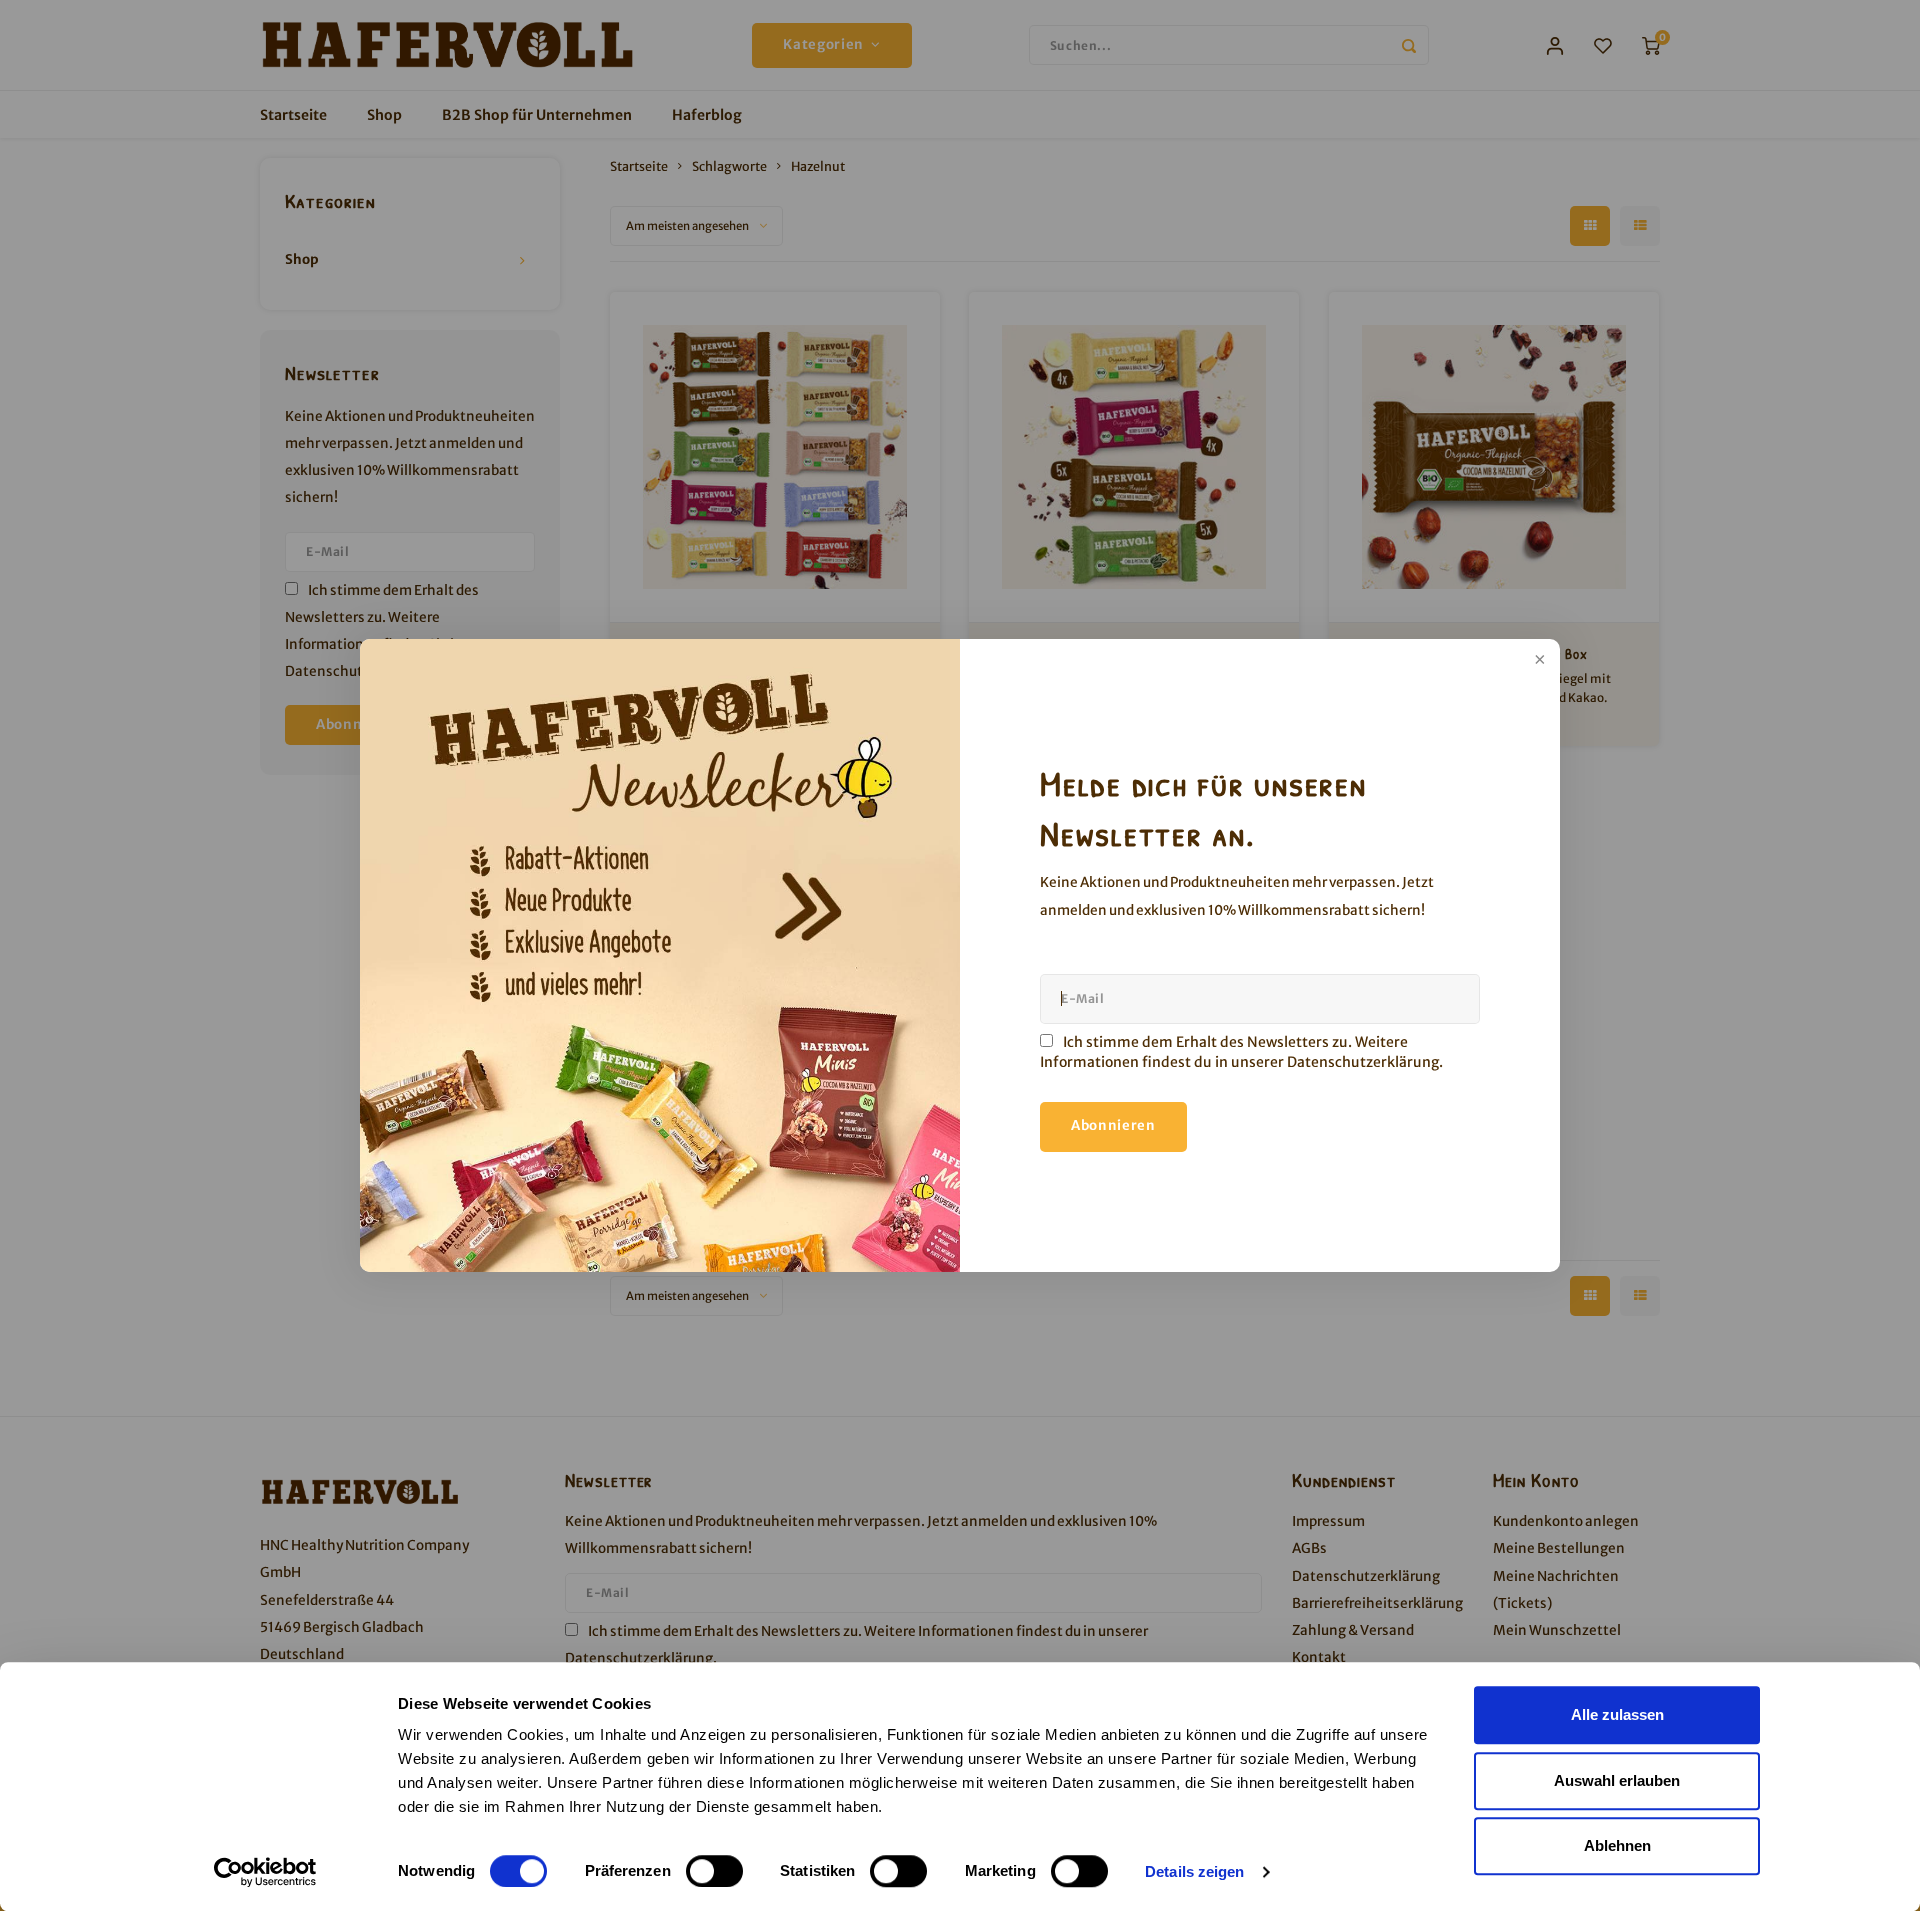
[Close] (1538, 661)
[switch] (714, 1871)
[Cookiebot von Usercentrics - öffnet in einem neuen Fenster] (265, 1872)
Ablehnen (1617, 1845)
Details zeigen (1194, 1871)
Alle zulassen (1617, 1714)
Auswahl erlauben (1617, 1780)
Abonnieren (1113, 1125)
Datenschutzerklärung (1363, 1062)
